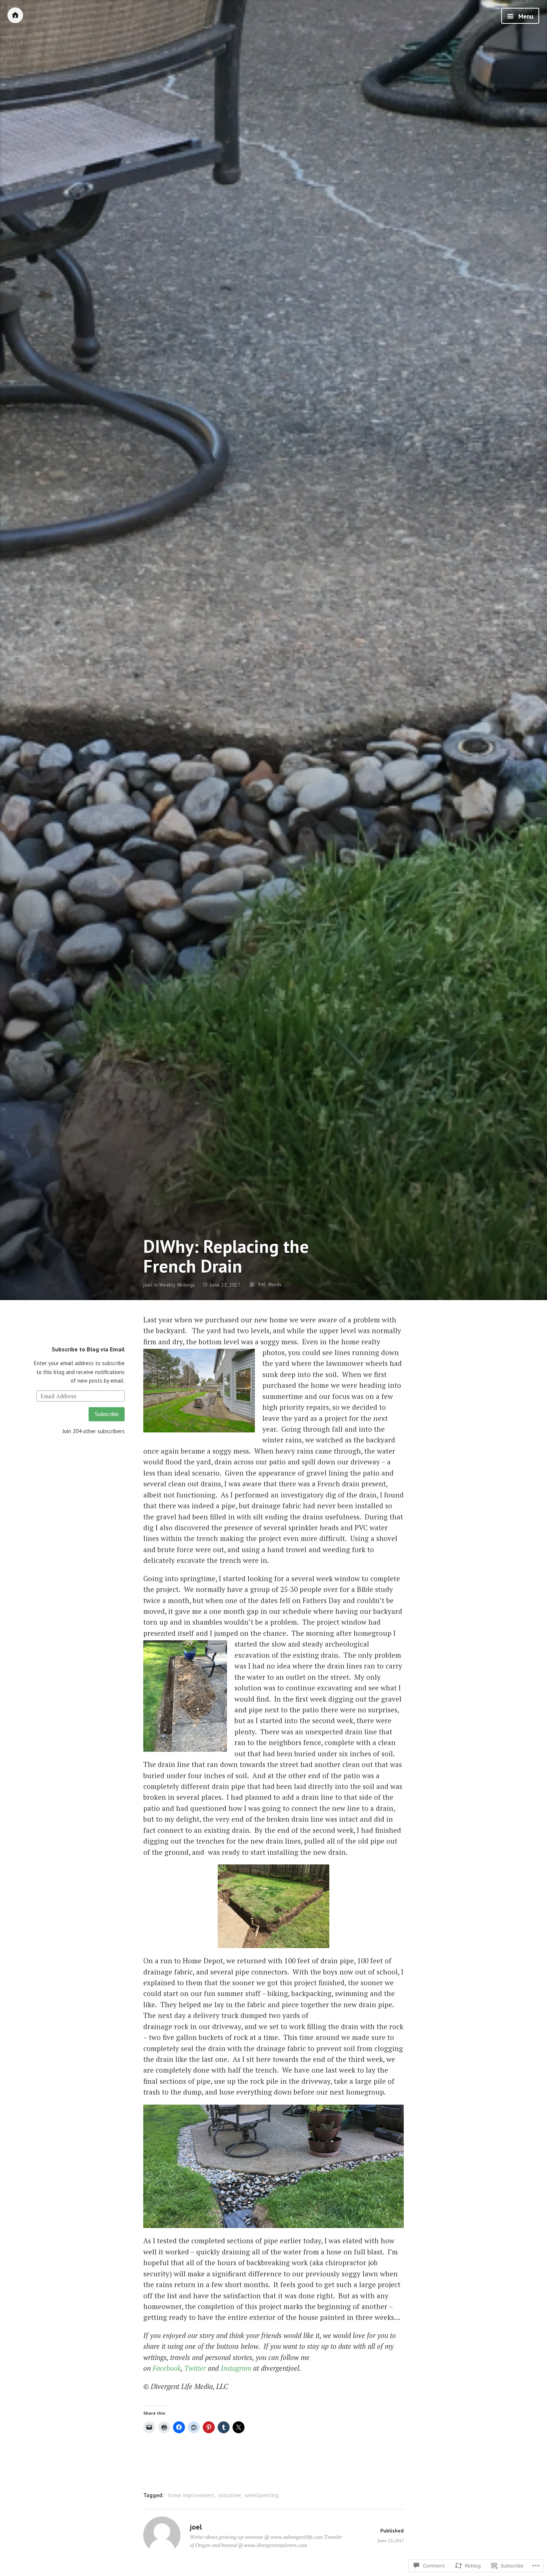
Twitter (195, 2368)
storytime (230, 2495)
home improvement (191, 2495)
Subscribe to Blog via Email (88, 1349)
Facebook (167, 2368)
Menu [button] (525, 16)
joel (148, 1285)
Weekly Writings (177, 1285)
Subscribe (107, 1414)
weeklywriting (262, 2495)
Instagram (236, 2368)
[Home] (15, 15)
